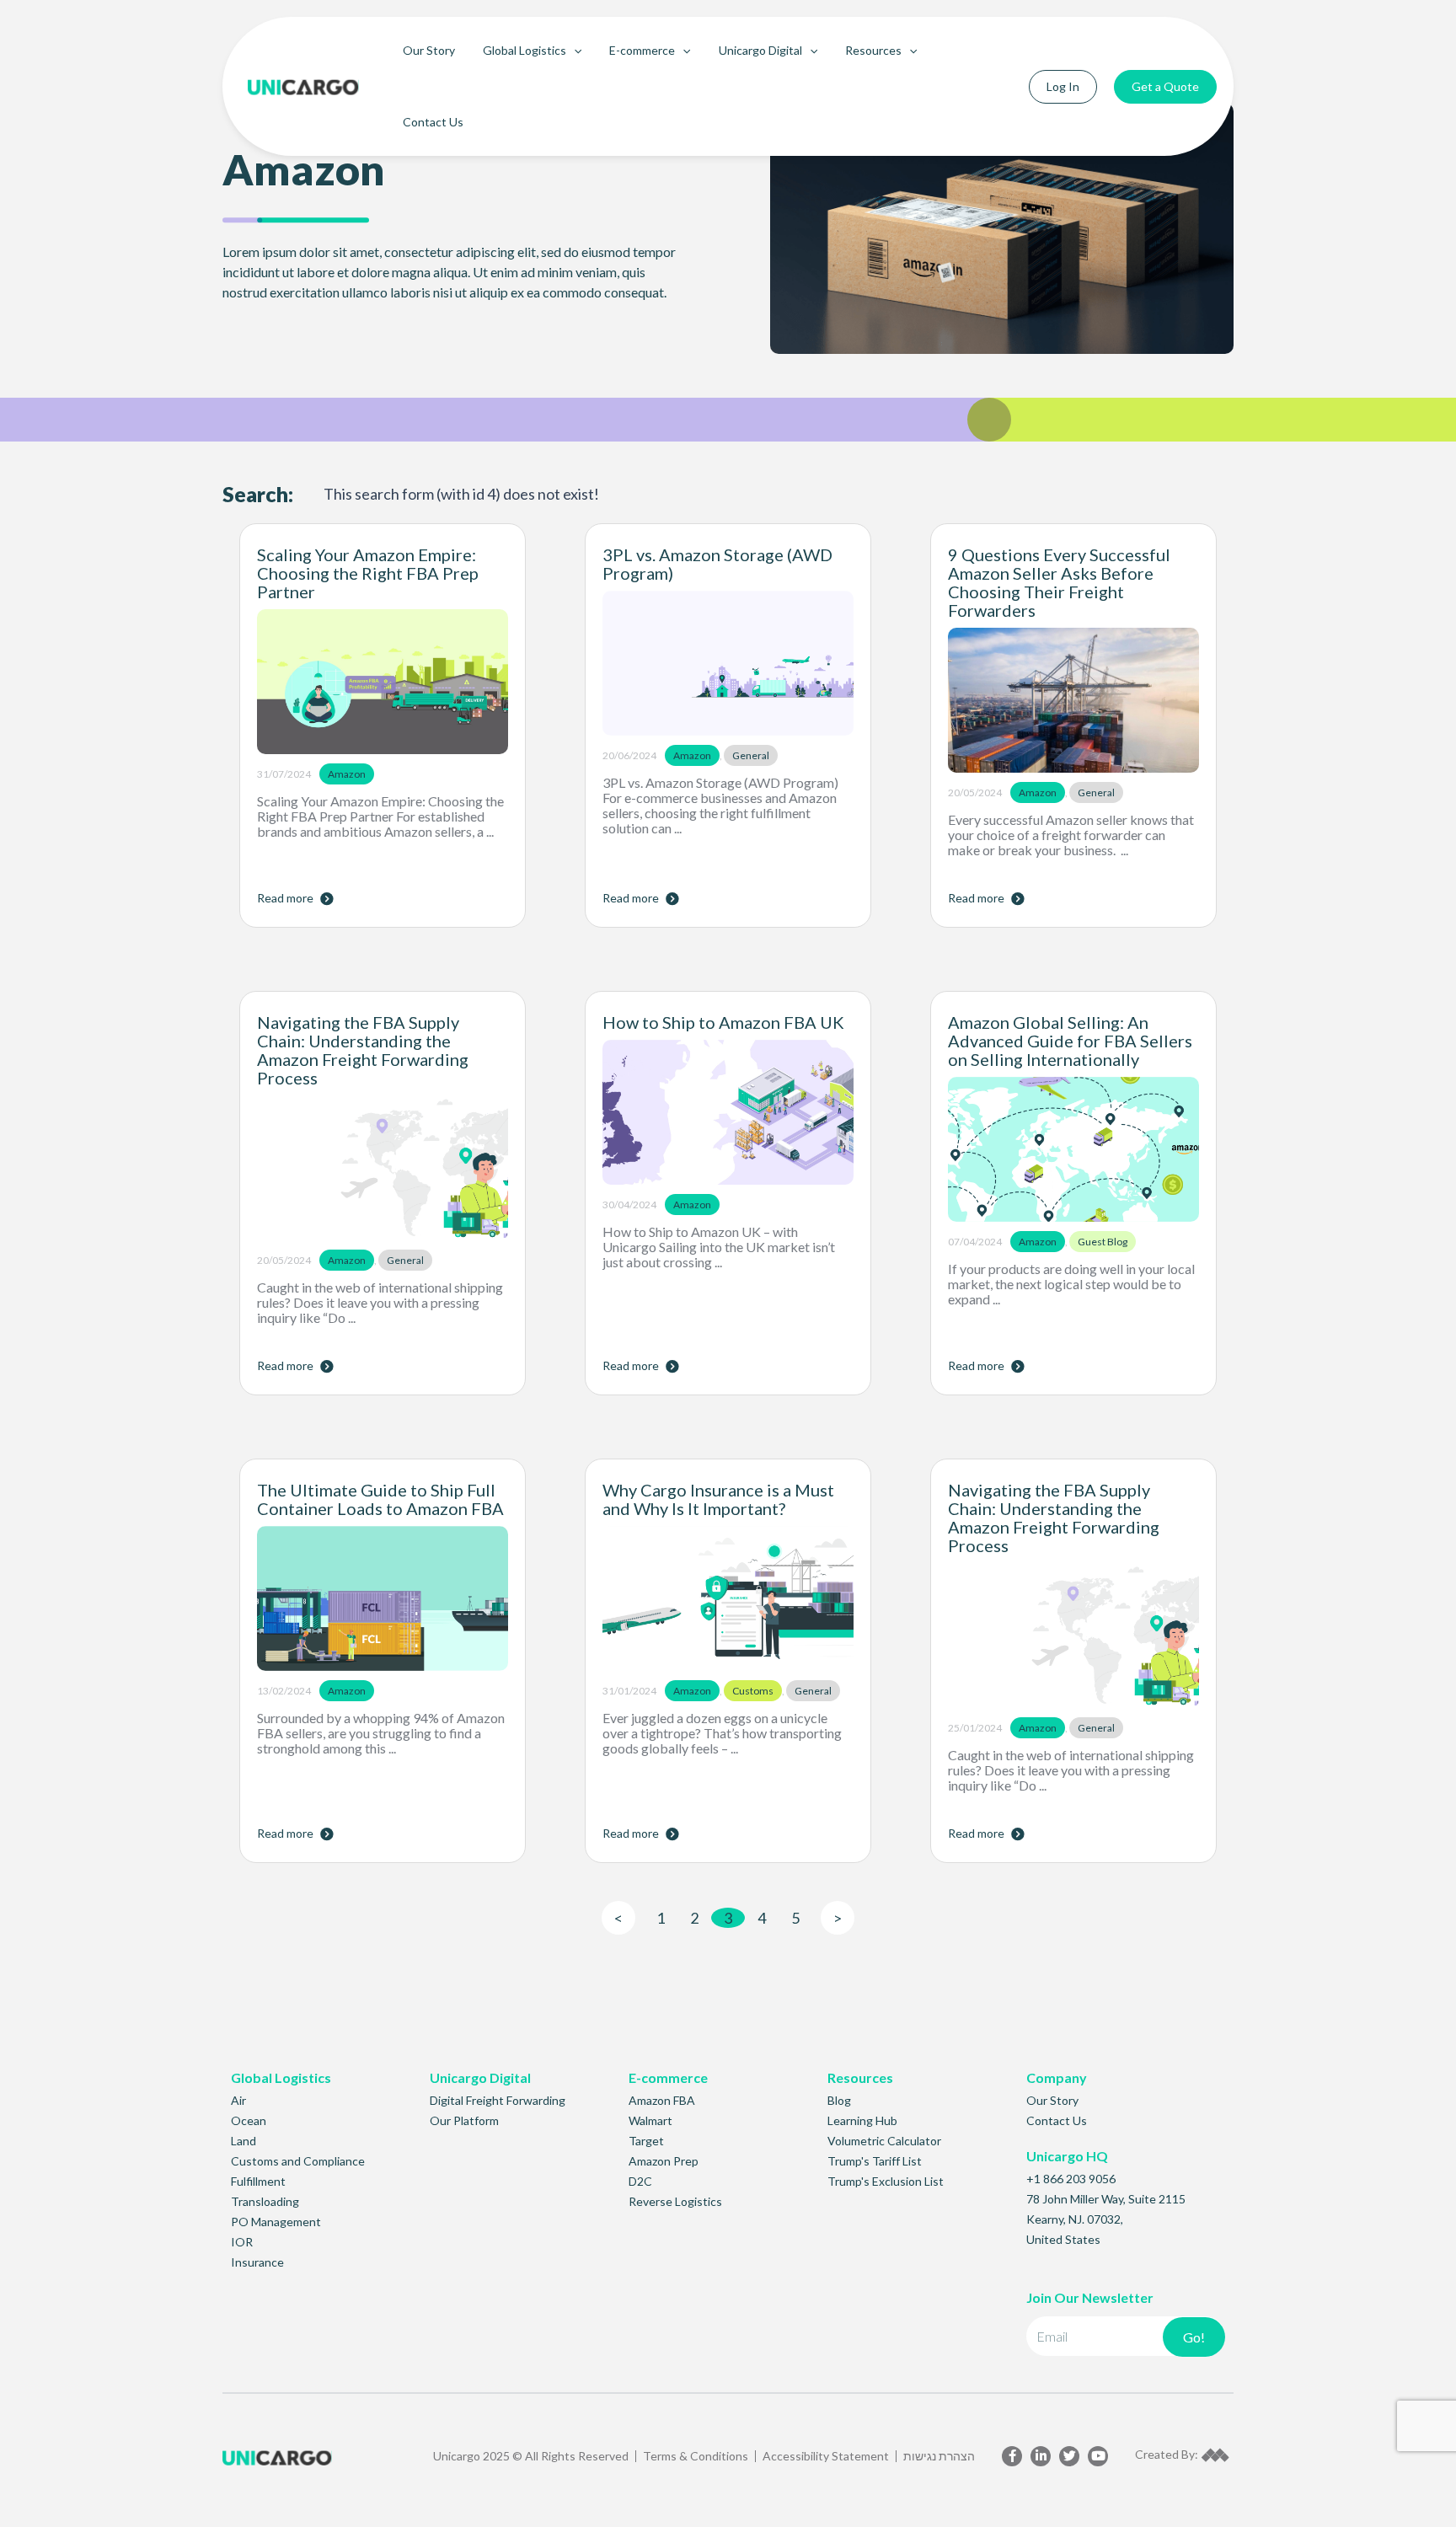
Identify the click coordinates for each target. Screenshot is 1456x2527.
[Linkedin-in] (1041, 2456)
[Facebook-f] (1012, 2456)
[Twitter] (1069, 2456)
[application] (574, 51)
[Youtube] (1098, 2456)
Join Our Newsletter (1090, 2297)
